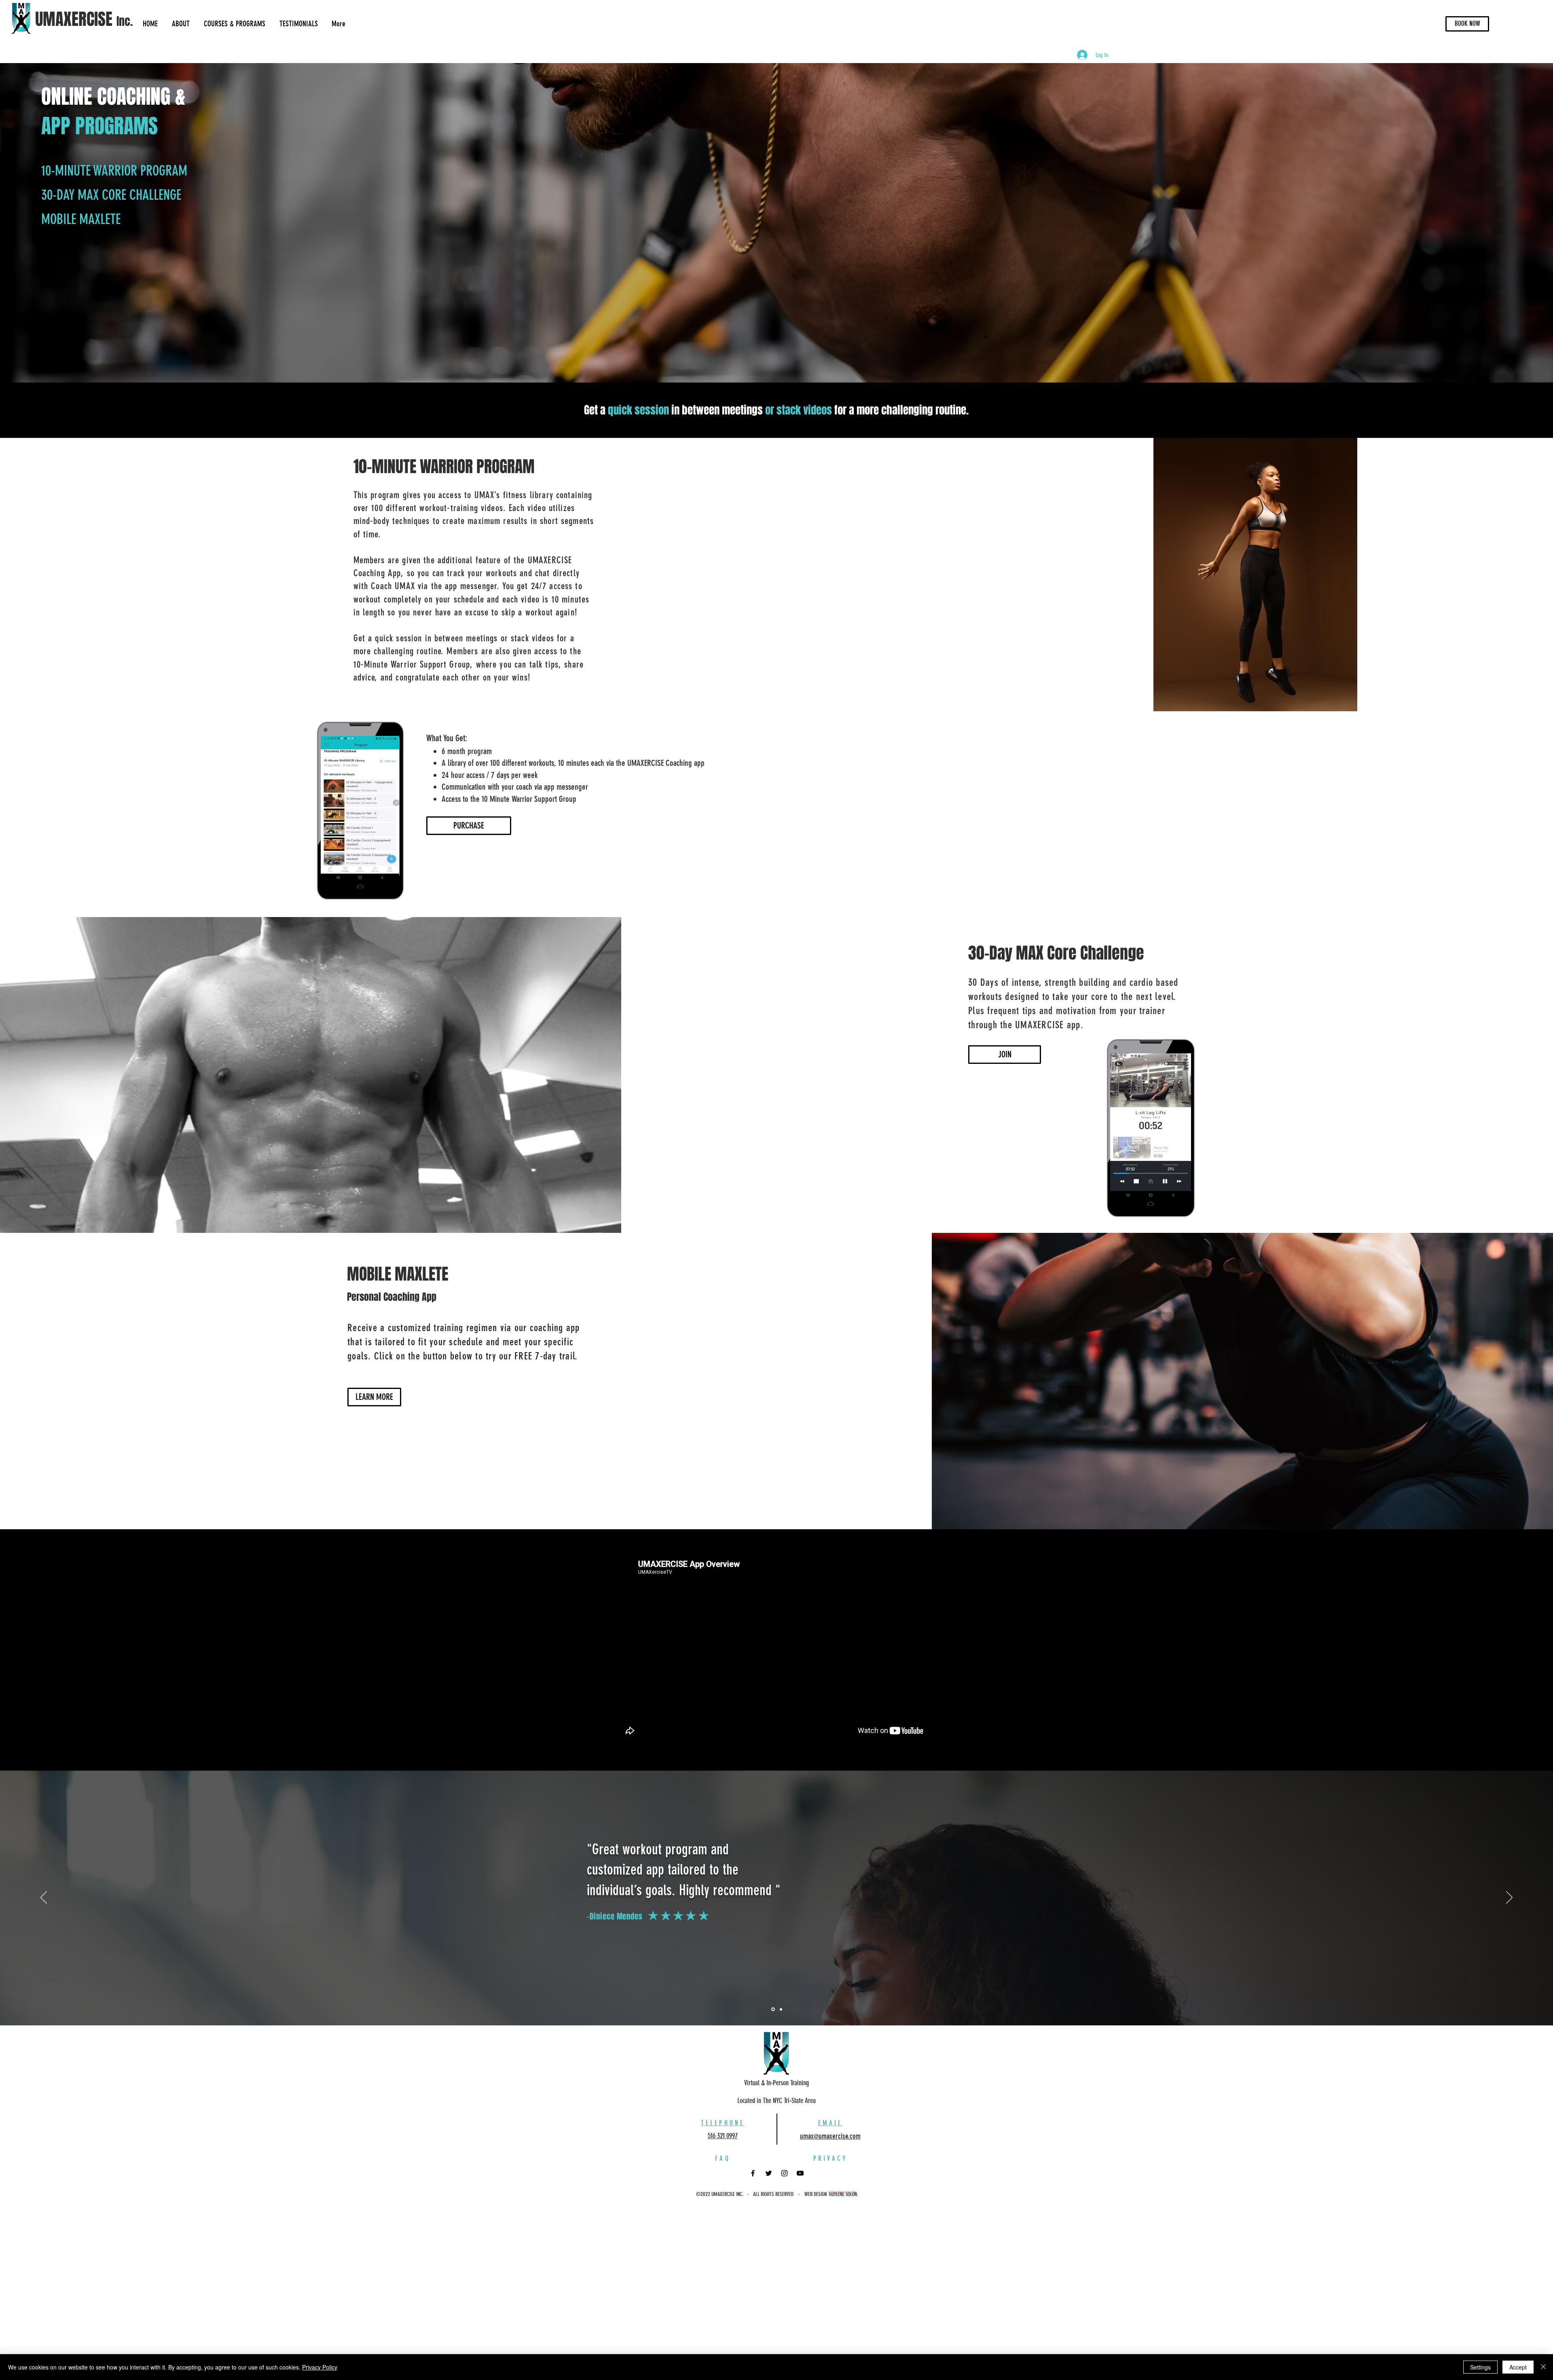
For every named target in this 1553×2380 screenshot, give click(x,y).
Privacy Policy (320, 2367)
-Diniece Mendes (615, 1916)
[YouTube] (800, 2173)
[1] (773, 2009)
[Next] (1509, 1898)
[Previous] (44, 1898)
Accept (1518, 2367)
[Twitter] (769, 2173)
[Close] (1543, 2367)
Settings (1480, 2367)
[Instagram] (784, 2173)
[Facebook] (753, 2173)
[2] (781, 2009)
